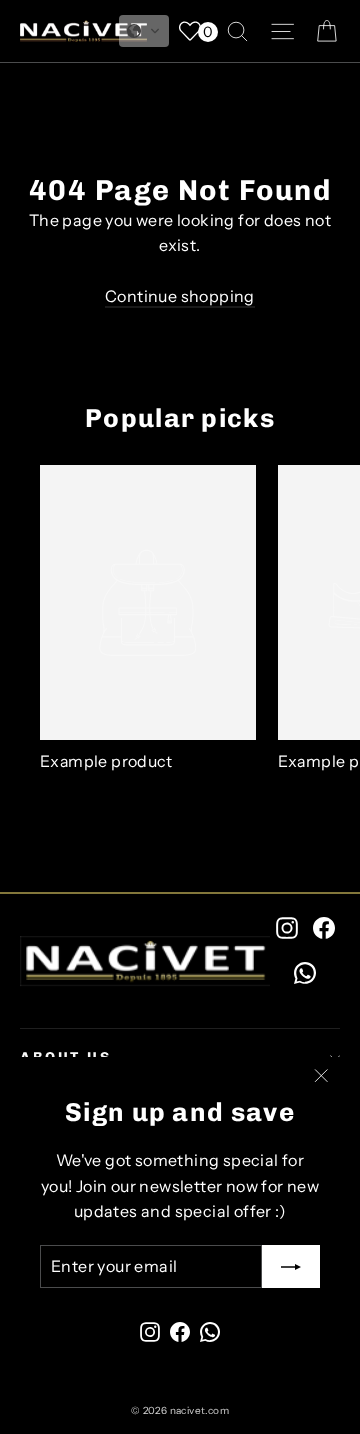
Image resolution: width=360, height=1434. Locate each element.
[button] (144, 31)
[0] (190, 31)
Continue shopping (180, 296)
